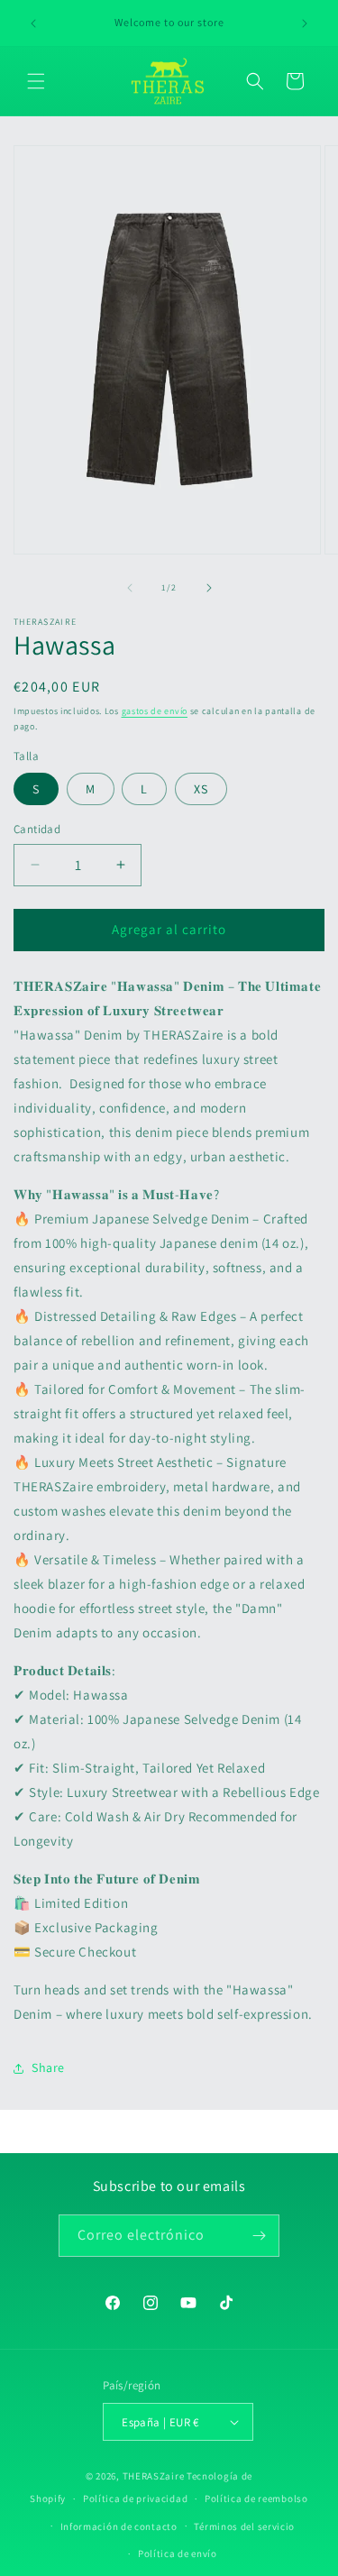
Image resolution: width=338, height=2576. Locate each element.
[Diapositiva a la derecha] (209, 588)
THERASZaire (154, 2476)
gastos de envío (155, 711)
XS (201, 789)
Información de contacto (119, 2526)
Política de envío (178, 2553)
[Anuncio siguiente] (305, 23)
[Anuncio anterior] (33, 23)
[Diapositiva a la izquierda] (130, 588)
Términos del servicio (244, 2526)
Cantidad (37, 829)
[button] (36, 81)
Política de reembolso (256, 2498)
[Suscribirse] (259, 2236)
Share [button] (48, 2067)
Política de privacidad (135, 2498)
